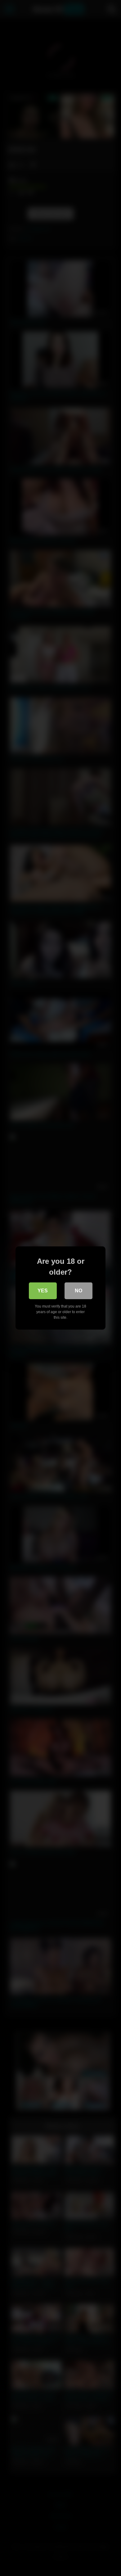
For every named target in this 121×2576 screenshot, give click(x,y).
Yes (43, 1291)
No (78, 1291)
